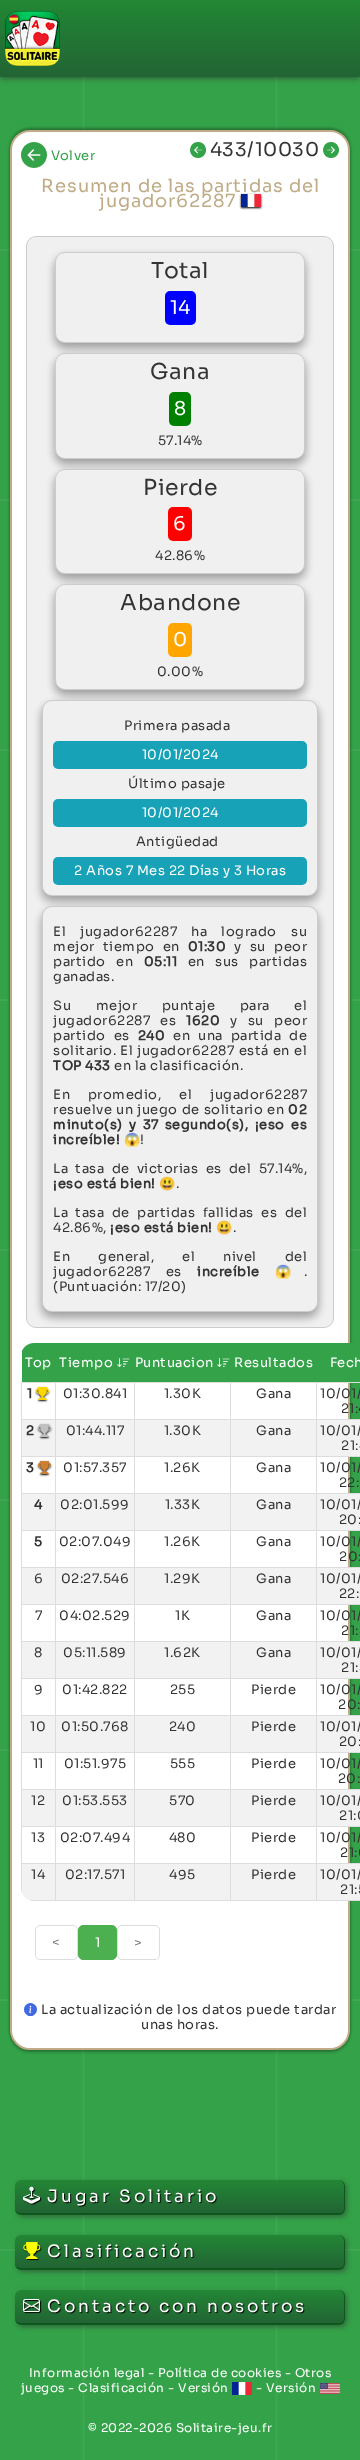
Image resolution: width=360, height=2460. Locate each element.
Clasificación (121, 2387)
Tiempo (88, 1362)
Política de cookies (220, 2372)
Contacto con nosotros (177, 2306)
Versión (205, 2387)
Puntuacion (176, 1362)
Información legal (87, 2372)
